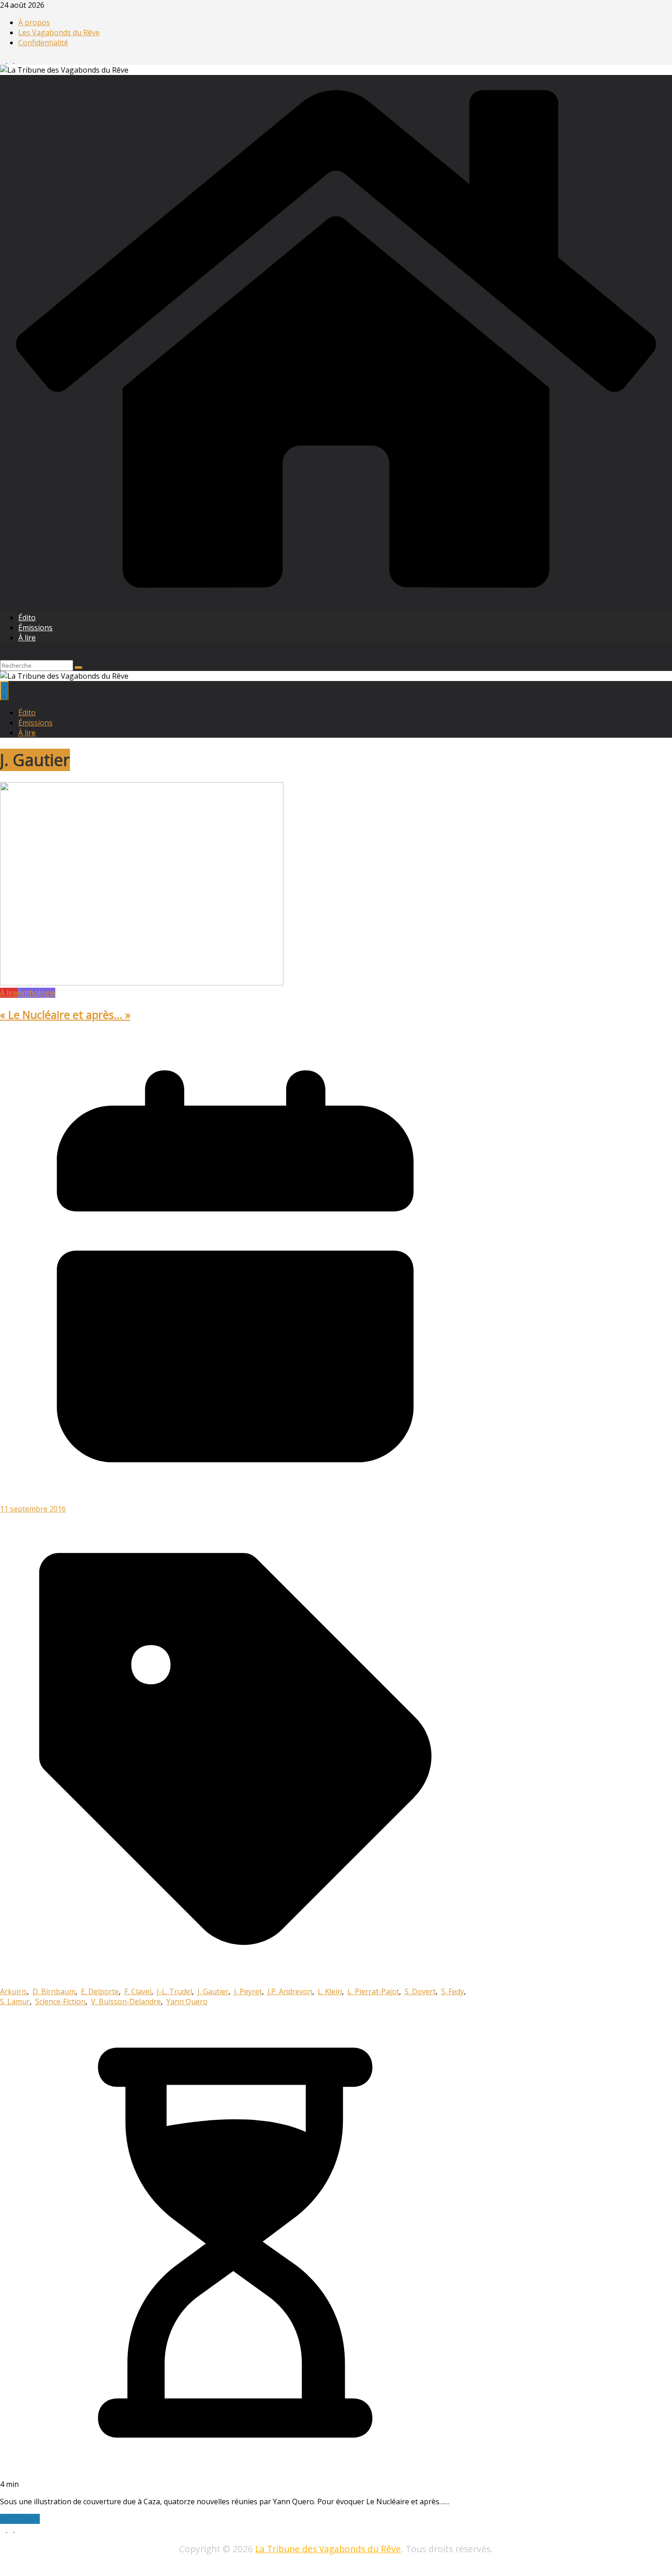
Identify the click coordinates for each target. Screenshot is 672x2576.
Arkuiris (13, 1991)
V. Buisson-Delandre (126, 2001)
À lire (27, 638)
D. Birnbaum (54, 1991)
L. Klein (330, 1991)
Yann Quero (187, 2001)
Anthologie (36, 993)
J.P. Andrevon (290, 1991)
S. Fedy (453, 1991)
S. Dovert (420, 1991)
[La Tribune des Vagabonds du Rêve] (336, 600)
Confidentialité (43, 43)
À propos (34, 22)
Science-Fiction (60, 2001)
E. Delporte (100, 1991)
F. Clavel (138, 1991)
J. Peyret (248, 1991)
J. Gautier (213, 1991)
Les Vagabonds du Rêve (59, 32)
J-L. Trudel (174, 1991)
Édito (27, 617)
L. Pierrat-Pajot (373, 1991)
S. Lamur (15, 2001)
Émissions (35, 628)
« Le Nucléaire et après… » (65, 1014)
